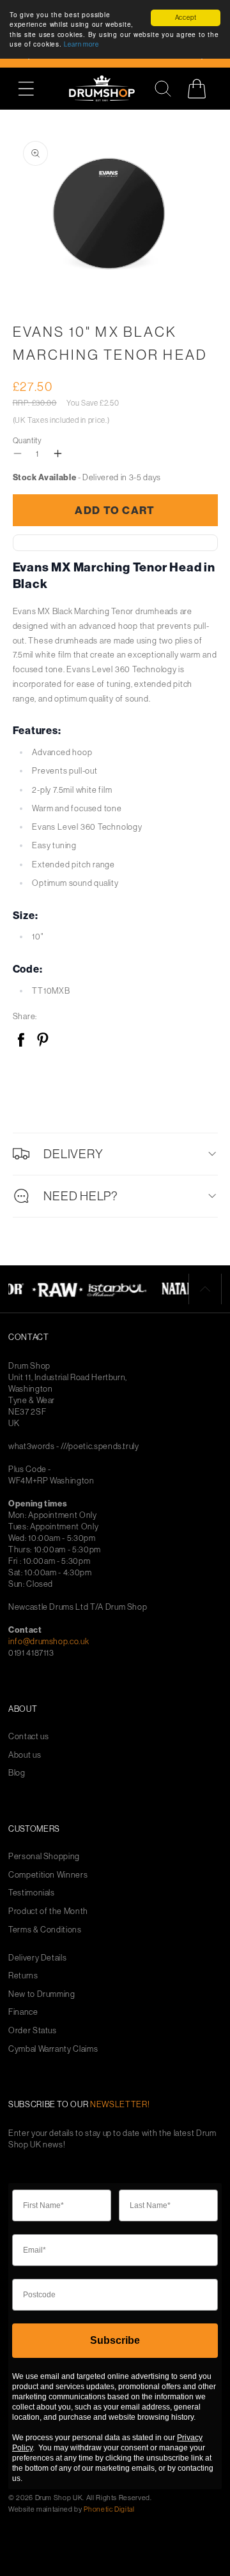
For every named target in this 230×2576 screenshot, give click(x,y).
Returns (23, 1976)
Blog (17, 1773)
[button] (33, 88)
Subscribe (115, 2340)
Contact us (29, 1736)
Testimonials (32, 1893)
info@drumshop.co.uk (49, 1641)
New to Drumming (42, 1994)
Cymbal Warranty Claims (53, 2049)
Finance (23, 2012)
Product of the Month (48, 1911)
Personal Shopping (44, 1856)
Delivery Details (37, 1958)
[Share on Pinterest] (42, 1041)
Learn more (81, 44)
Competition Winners (48, 1875)
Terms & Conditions (45, 1930)
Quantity (27, 440)
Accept (186, 18)
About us (25, 1755)
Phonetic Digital (109, 2509)
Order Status (33, 2030)
